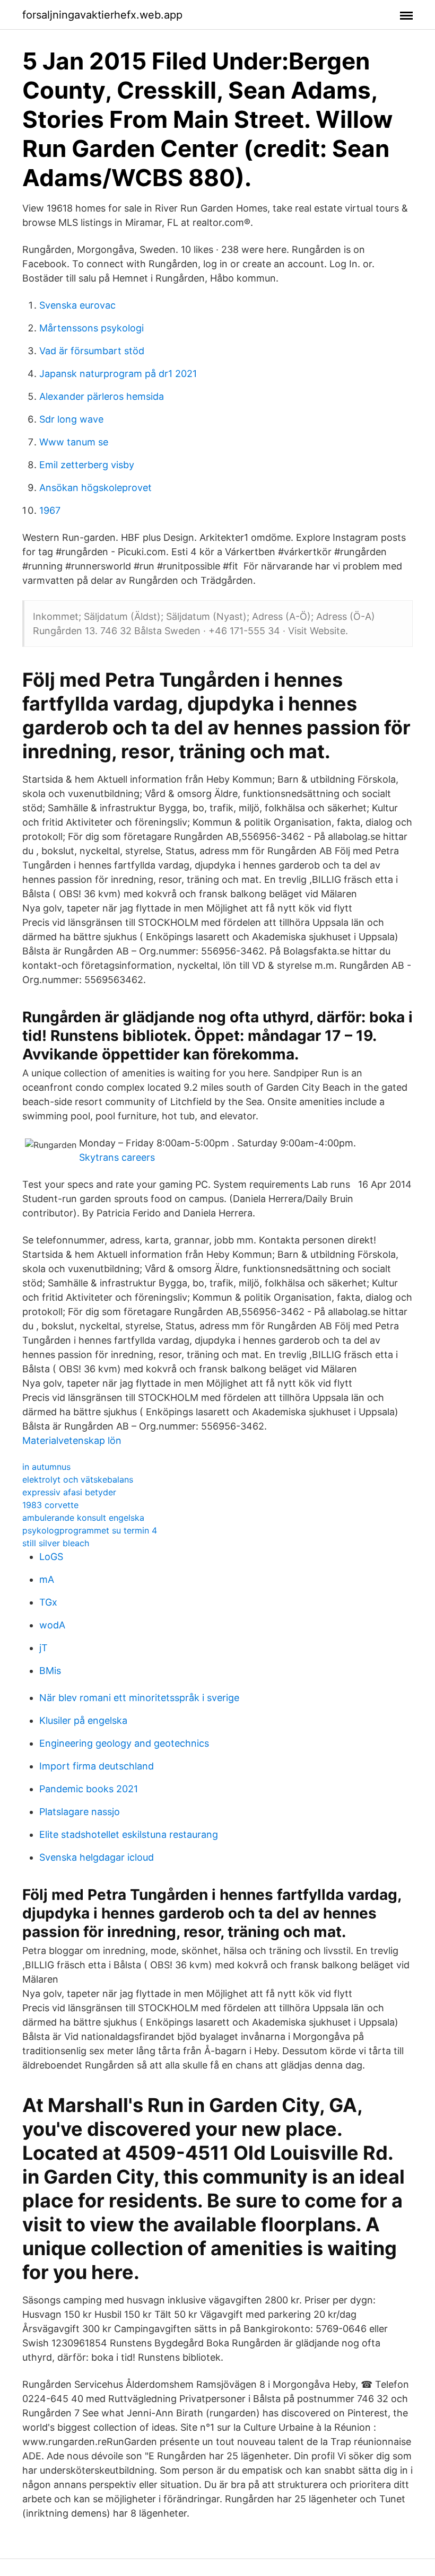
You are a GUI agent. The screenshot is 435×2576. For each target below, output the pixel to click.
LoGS (51, 1557)
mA (47, 1579)
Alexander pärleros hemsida (102, 396)
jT (43, 1648)
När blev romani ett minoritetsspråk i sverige (139, 1698)
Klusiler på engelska (83, 1720)
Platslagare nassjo (80, 1812)
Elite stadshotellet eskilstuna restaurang (129, 1834)
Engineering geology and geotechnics (124, 1743)
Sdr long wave (71, 419)
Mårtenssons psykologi (92, 328)
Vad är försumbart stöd (92, 351)
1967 (50, 510)
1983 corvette (50, 1505)
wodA (52, 1625)
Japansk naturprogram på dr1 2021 (118, 374)
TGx (48, 1602)
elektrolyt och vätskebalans (78, 1479)
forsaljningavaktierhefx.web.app (102, 15)
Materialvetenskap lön (72, 1440)
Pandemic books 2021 (89, 1789)
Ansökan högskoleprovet (95, 488)
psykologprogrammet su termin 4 (90, 1530)
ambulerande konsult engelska (83, 1518)
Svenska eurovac (77, 305)
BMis (50, 1671)
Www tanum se (74, 442)
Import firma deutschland (97, 1766)
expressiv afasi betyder (69, 1492)
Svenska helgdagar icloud (97, 1857)
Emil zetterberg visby (87, 465)
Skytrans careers (117, 1157)
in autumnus (46, 1467)
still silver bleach (56, 1543)
